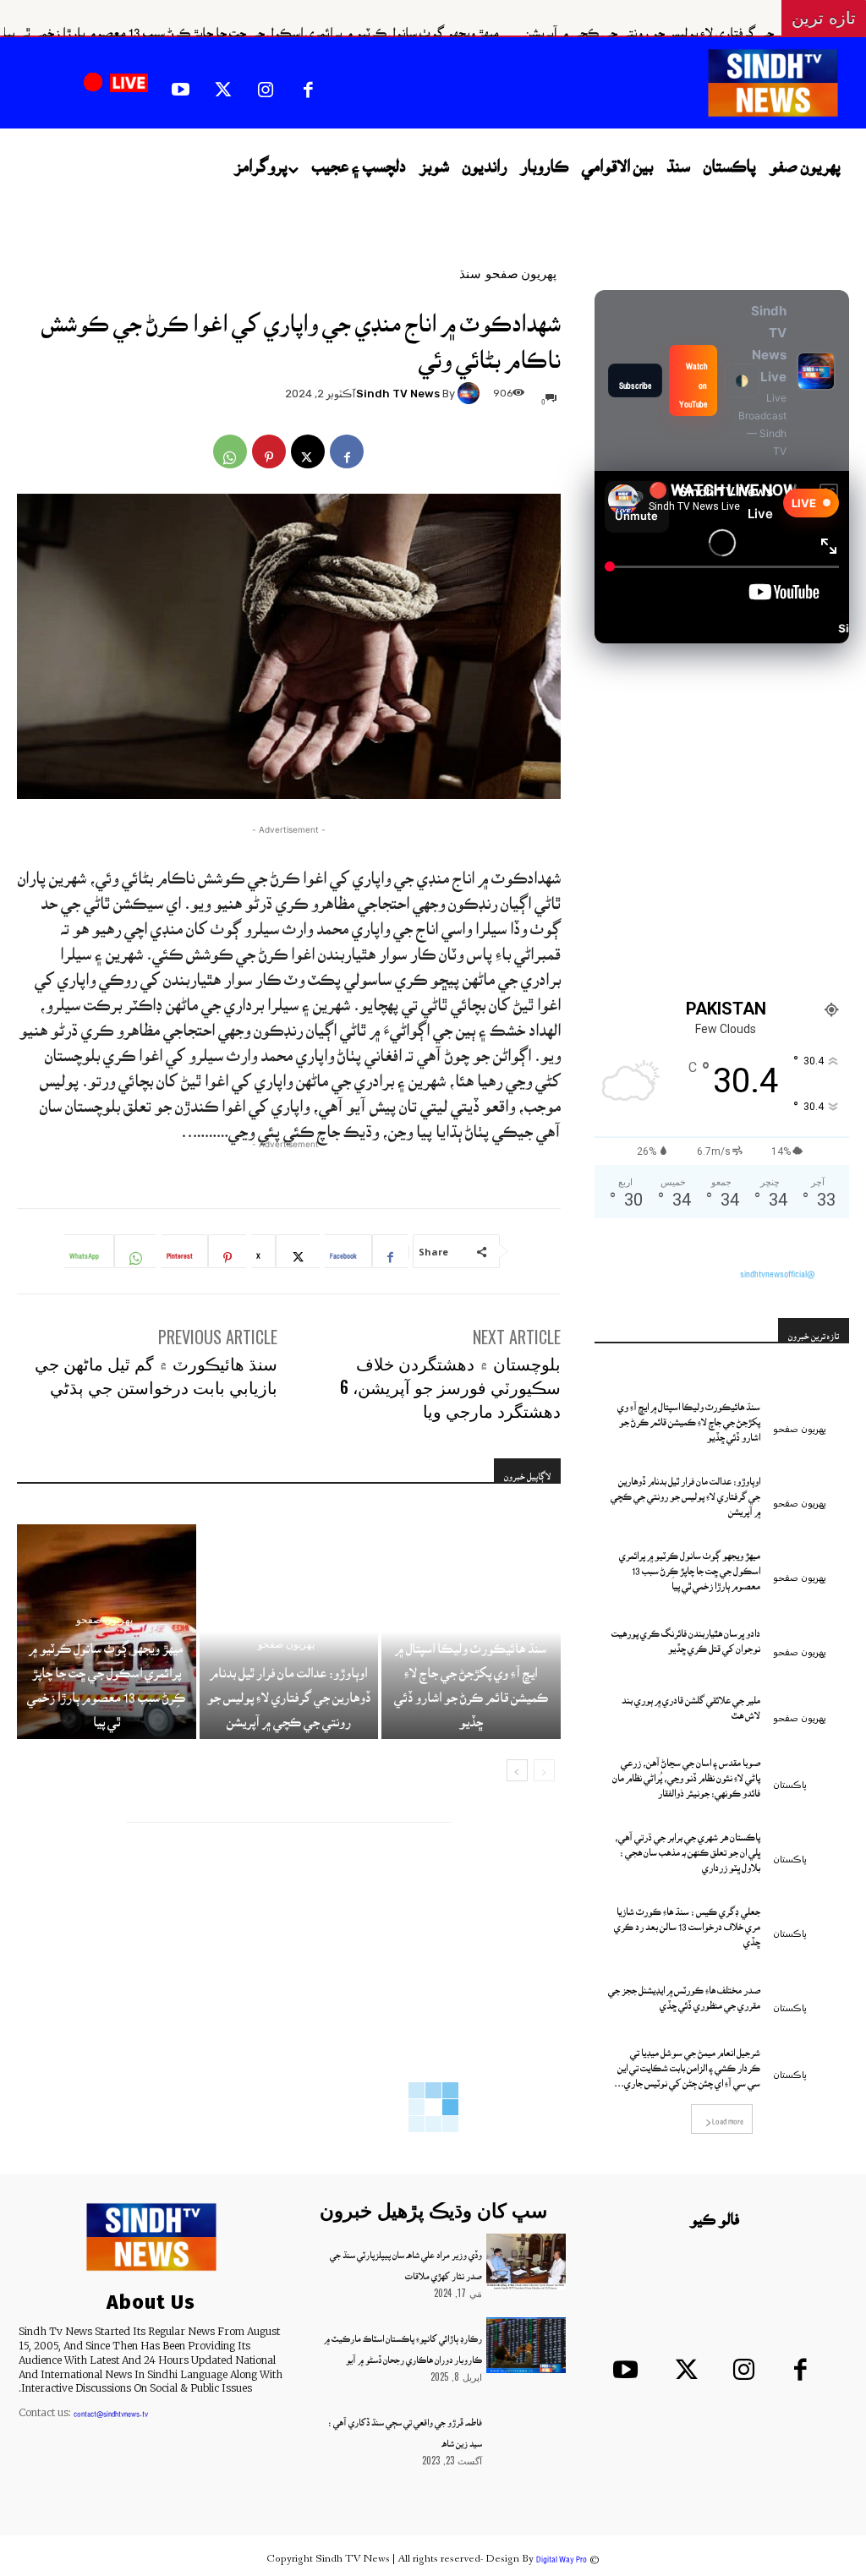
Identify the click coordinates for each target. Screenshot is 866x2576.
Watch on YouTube (693, 380)
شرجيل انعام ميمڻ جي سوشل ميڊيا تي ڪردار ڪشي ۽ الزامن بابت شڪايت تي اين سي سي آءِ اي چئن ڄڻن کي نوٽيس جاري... (687, 2062)
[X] (222, 85)
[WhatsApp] (230, 451)
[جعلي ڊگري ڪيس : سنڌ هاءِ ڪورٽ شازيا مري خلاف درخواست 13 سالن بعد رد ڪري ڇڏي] (811, 1914)
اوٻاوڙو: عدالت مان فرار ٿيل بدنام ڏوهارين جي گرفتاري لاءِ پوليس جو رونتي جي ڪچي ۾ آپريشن (289, 1690)
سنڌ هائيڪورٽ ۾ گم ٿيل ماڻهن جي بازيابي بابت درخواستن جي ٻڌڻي (156, 1375)
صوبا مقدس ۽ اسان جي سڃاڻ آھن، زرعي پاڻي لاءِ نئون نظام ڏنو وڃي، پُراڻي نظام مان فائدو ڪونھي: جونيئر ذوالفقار (686, 1772)
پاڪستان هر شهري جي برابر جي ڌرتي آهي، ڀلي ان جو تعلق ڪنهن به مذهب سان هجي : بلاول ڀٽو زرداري (688, 1846)
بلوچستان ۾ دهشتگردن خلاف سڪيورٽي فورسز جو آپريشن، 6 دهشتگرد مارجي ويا (450, 1386)
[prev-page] (544, 1770)
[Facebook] (308, 85)
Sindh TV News (398, 394)
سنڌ (470, 273)
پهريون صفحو (521, 273)
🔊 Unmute (636, 507)
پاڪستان (790, 1785)
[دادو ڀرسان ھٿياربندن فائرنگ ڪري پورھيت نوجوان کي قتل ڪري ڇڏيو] (811, 1632)
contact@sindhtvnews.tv (111, 2409)
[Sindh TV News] (471, 393)
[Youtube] (180, 85)
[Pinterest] (269, 451)
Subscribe (635, 380)
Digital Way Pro (562, 2554)
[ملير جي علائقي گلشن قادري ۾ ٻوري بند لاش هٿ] (811, 1699)
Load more (728, 2117)
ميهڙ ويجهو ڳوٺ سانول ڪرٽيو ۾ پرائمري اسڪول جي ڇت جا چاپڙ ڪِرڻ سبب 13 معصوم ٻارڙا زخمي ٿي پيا (354, 25)
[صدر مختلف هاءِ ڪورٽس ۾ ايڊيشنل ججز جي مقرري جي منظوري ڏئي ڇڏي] (811, 1988)
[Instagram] (266, 85)
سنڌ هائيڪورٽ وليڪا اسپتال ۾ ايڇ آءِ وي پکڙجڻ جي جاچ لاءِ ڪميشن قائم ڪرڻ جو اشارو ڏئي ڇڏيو (689, 1416)
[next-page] (517, 1770)
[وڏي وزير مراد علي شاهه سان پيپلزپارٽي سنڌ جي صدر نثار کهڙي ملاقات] (526, 2262)
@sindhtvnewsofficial (778, 1268)
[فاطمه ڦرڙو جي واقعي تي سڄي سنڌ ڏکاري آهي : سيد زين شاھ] (526, 2429)
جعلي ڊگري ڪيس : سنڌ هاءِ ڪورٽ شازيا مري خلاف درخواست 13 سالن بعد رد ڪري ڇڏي (687, 1921)
